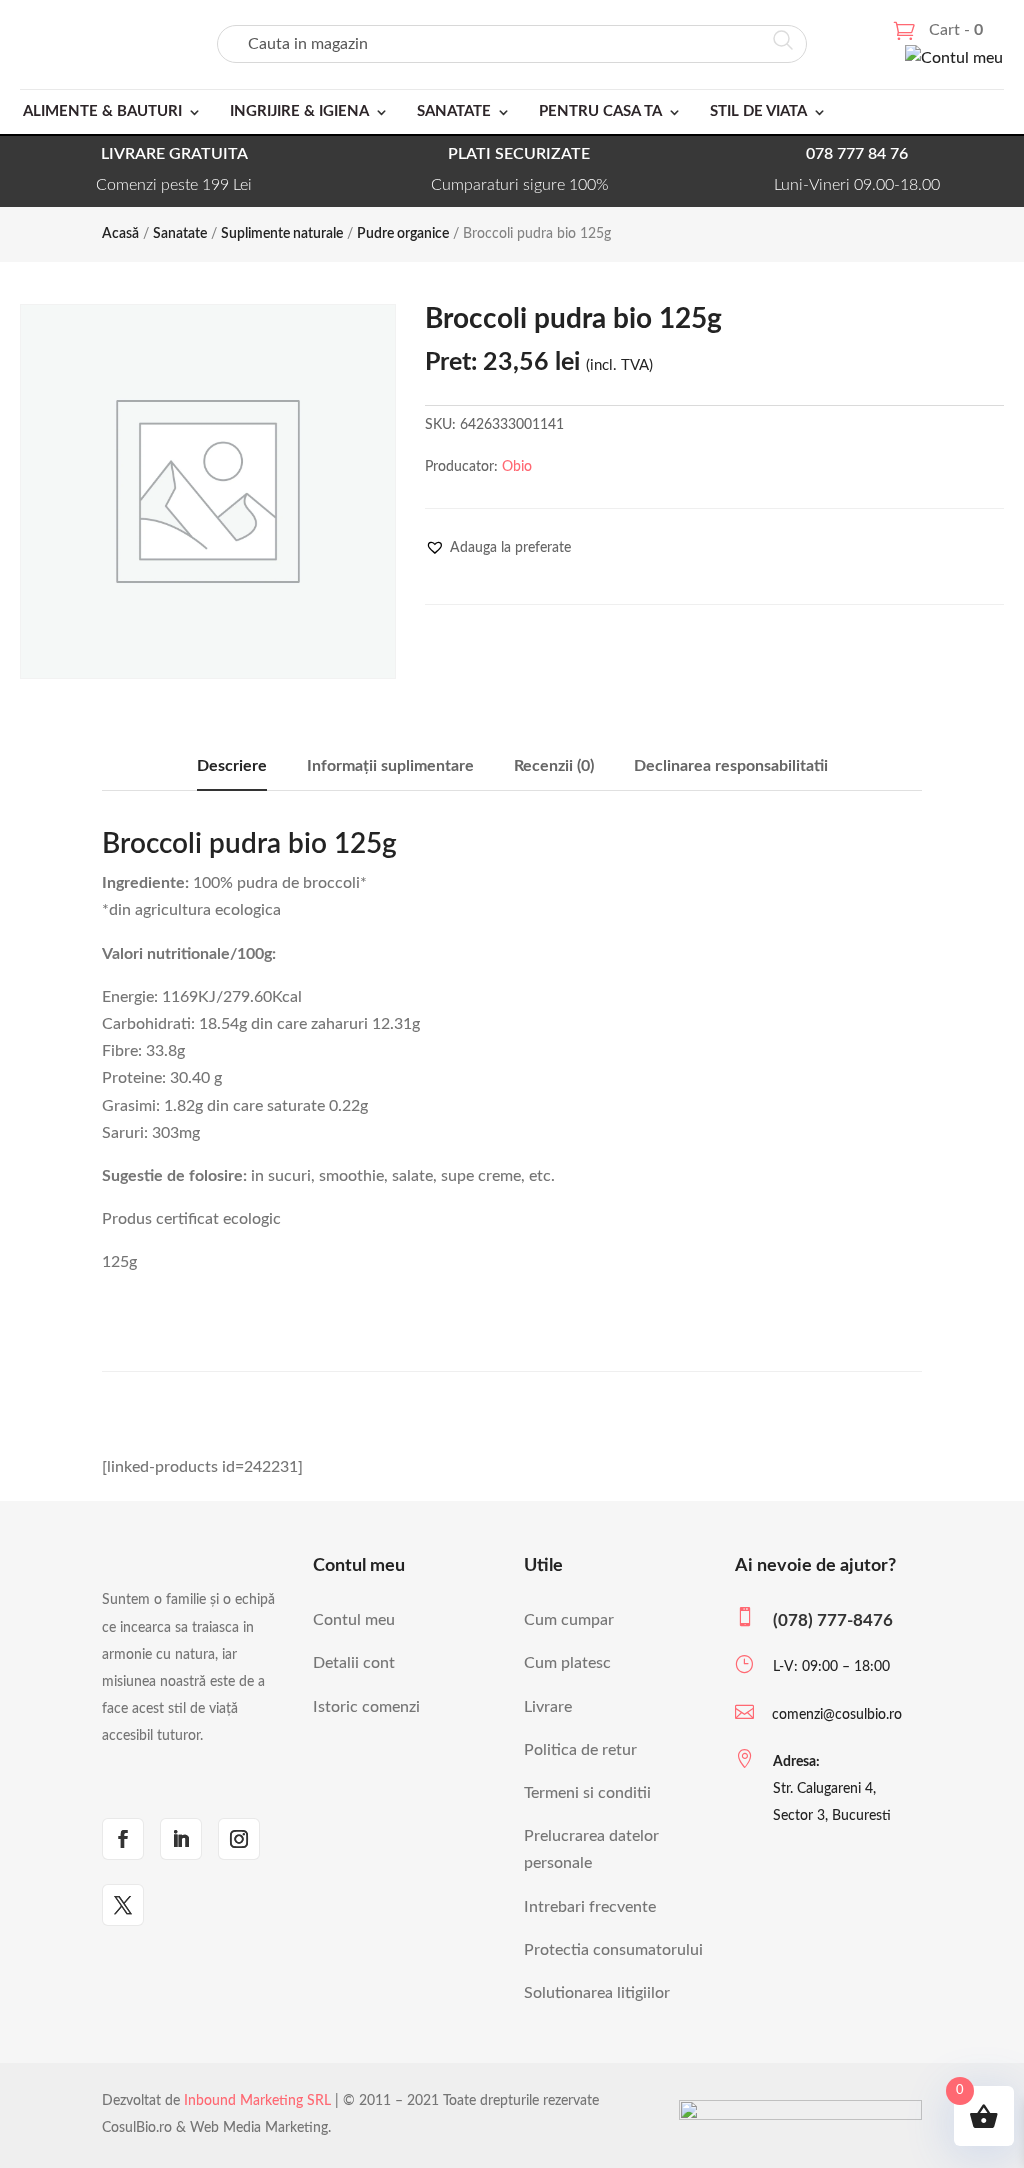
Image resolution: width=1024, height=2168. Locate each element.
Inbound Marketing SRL (257, 2101)
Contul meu (354, 1620)
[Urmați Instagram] (239, 1839)
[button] (498, 548)
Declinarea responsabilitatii (731, 766)
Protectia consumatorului (613, 1950)
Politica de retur (580, 1750)
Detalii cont (354, 1663)
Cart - (956, 30)
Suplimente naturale (282, 234)
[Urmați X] (123, 1905)
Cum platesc (567, 1663)
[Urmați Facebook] (123, 1839)
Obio (517, 467)
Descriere (232, 766)
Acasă (120, 234)
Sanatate (454, 111)
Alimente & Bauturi (102, 111)
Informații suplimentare (390, 766)
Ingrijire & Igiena (299, 111)
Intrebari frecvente (590, 1907)
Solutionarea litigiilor (597, 1993)
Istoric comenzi (366, 1707)
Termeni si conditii (587, 1793)
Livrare (548, 1707)
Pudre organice (403, 234)
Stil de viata (758, 111)
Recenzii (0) (554, 766)
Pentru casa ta (600, 111)
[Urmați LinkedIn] (181, 1839)
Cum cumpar (569, 1620)
